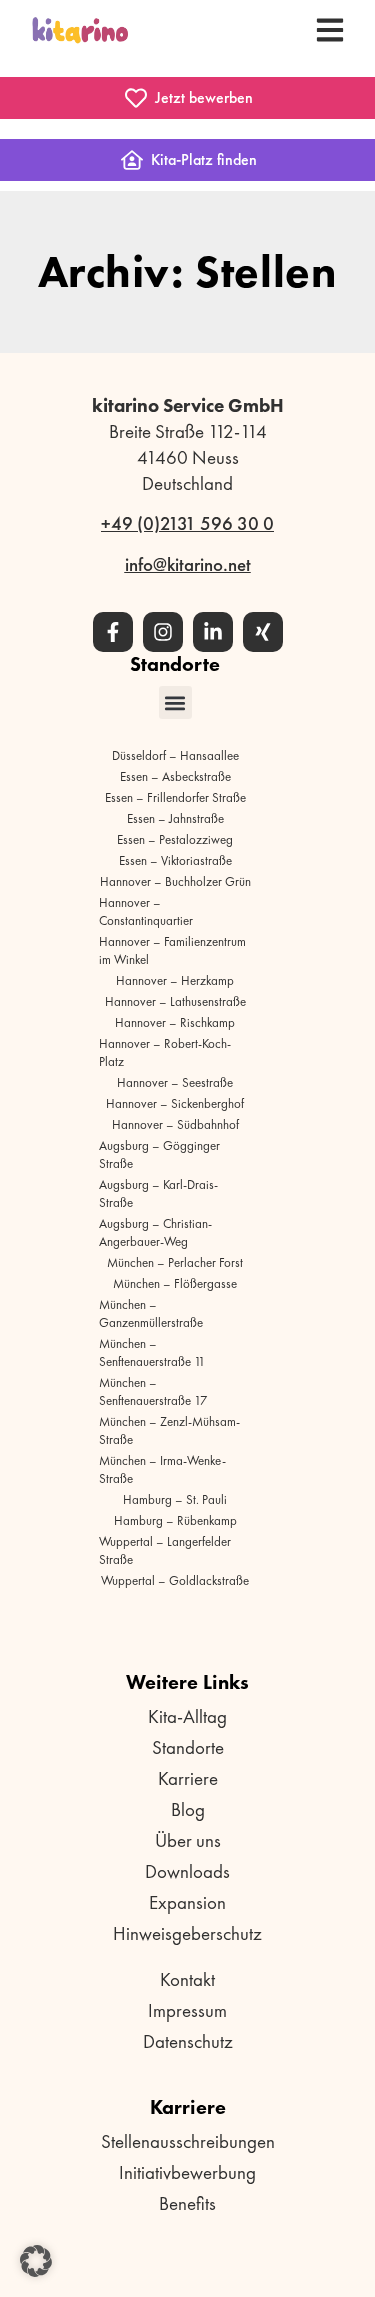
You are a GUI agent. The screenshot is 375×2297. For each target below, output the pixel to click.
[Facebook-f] (113, 632)
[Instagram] (163, 632)
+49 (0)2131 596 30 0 (187, 523)
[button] (175, 702)
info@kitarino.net (188, 564)
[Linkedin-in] (213, 632)
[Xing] (263, 632)
